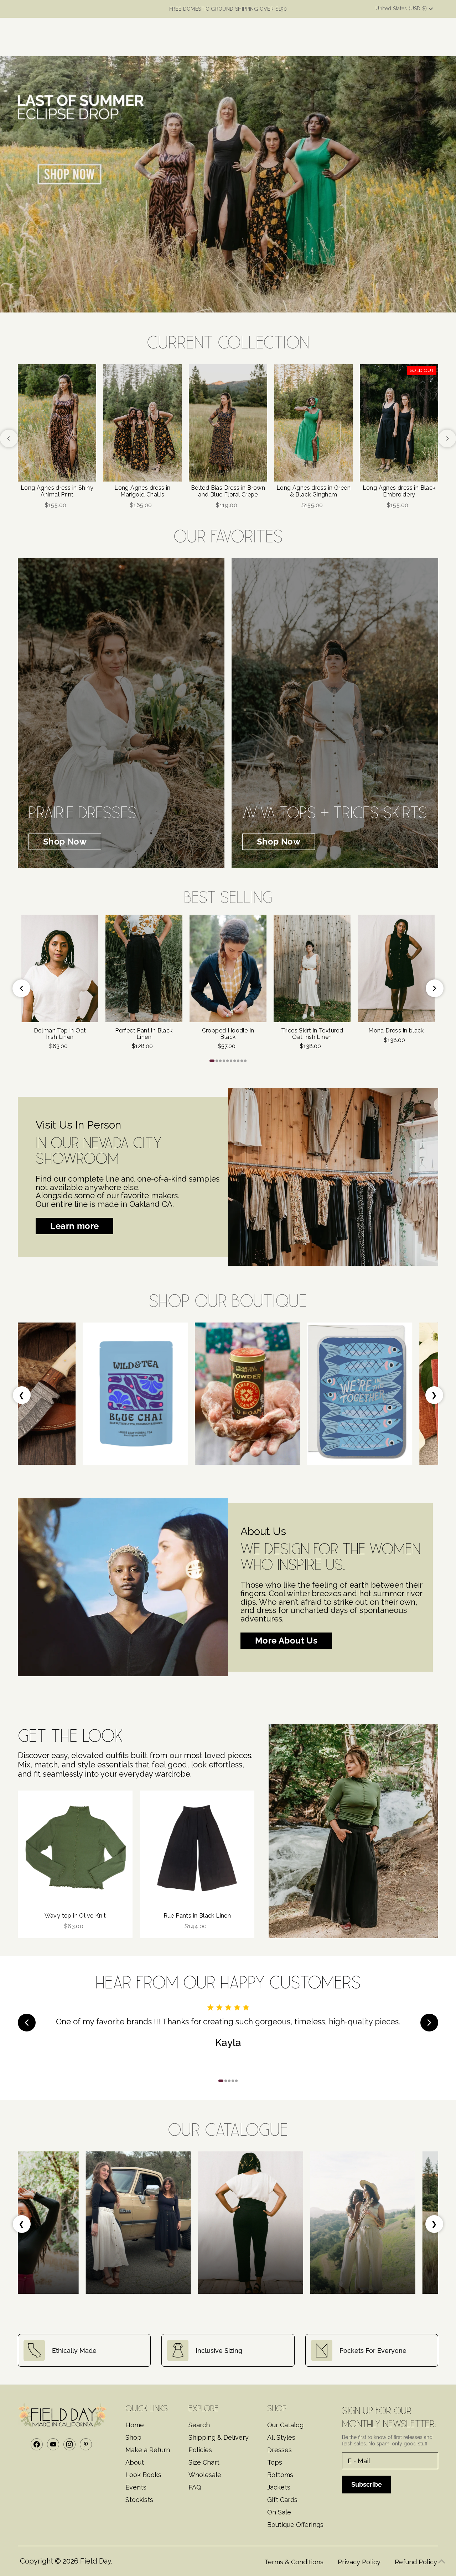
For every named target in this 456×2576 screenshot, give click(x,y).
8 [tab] (238, 1061)
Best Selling (228, 895)
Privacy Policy (359, 2562)
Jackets (279, 2487)
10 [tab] (245, 1061)
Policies (200, 2450)
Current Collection (228, 340)
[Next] (447, 438)
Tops (275, 2462)
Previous (21, 988)
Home (135, 2425)
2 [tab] (217, 1061)
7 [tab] (235, 1061)
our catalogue (228, 2127)
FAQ (195, 2487)
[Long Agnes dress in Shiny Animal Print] (57, 423)
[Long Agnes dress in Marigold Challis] (142, 423)
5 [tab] (227, 1061)
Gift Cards (282, 2500)
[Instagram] (69, 2444)
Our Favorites (228, 534)
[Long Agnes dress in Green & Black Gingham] (313, 423)
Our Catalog (285, 2425)
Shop (133, 2437)
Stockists (139, 2500)
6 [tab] (231, 1061)
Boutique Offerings (295, 2525)
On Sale (279, 2512)
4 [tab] (224, 1061)
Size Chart (204, 2462)
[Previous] (9, 438)
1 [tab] (212, 1061)
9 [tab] (242, 1061)
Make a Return (148, 2450)
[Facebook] (37, 2444)
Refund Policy (416, 2562)
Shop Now (65, 842)
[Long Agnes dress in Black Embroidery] (399, 423)
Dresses (279, 2450)
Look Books (143, 2475)
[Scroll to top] (442, 2562)
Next (435, 988)
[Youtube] (53, 2444)
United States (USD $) (402, 9)
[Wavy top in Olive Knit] (75, 1848)
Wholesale (205, 2475)
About (135, 2462)
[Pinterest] (86, 2444)
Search (199, 2425)
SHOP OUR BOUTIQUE (228, 1298)
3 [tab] (220, 1061)
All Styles (281, 2437)
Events (136, 2487)
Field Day (95, 2561)
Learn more (74, 1226)
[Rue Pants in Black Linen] (197, 1848)
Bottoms (280, 2475)
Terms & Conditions (294, 2562)
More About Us (286, 1641)
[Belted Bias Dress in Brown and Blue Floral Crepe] (228, 423)
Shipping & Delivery (219, 2437)
